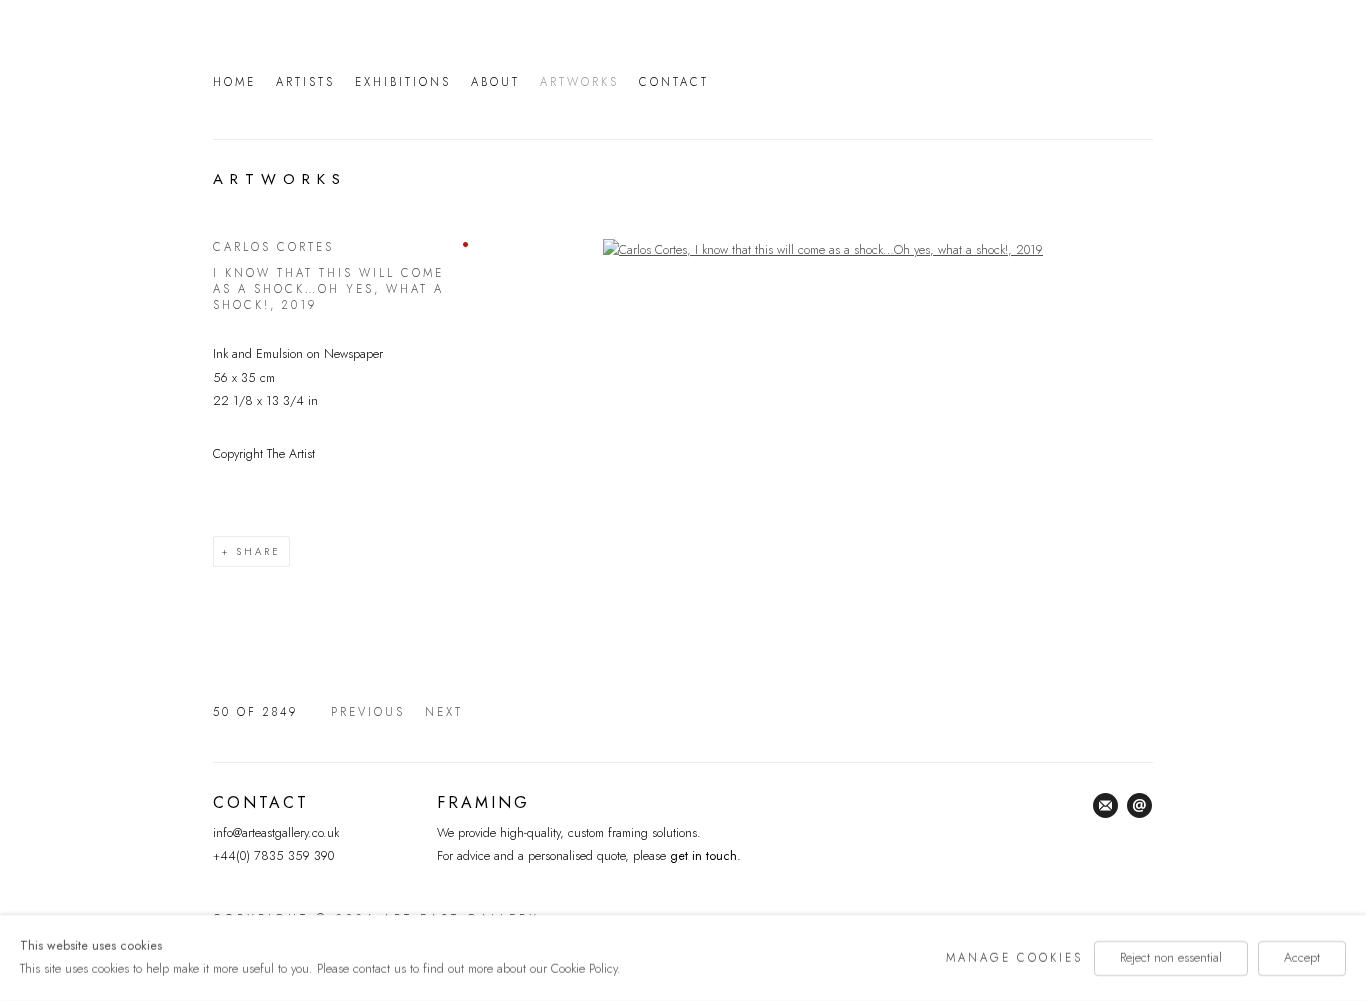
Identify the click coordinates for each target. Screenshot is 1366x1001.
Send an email (1140, 806)
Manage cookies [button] (1014, 957)
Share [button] (258, 551)
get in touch (701, 856)
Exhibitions (403, 82)
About (495, 82)
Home (234, 82)
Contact (674, 82)
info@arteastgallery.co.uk (276, 833)
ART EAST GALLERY (943, 79)
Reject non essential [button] (1171, 957)
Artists (305, 82)
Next (444, 712)
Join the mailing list (1106, 806)
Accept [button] (1302, 957)
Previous (368, 712)
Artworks (579, 82)
